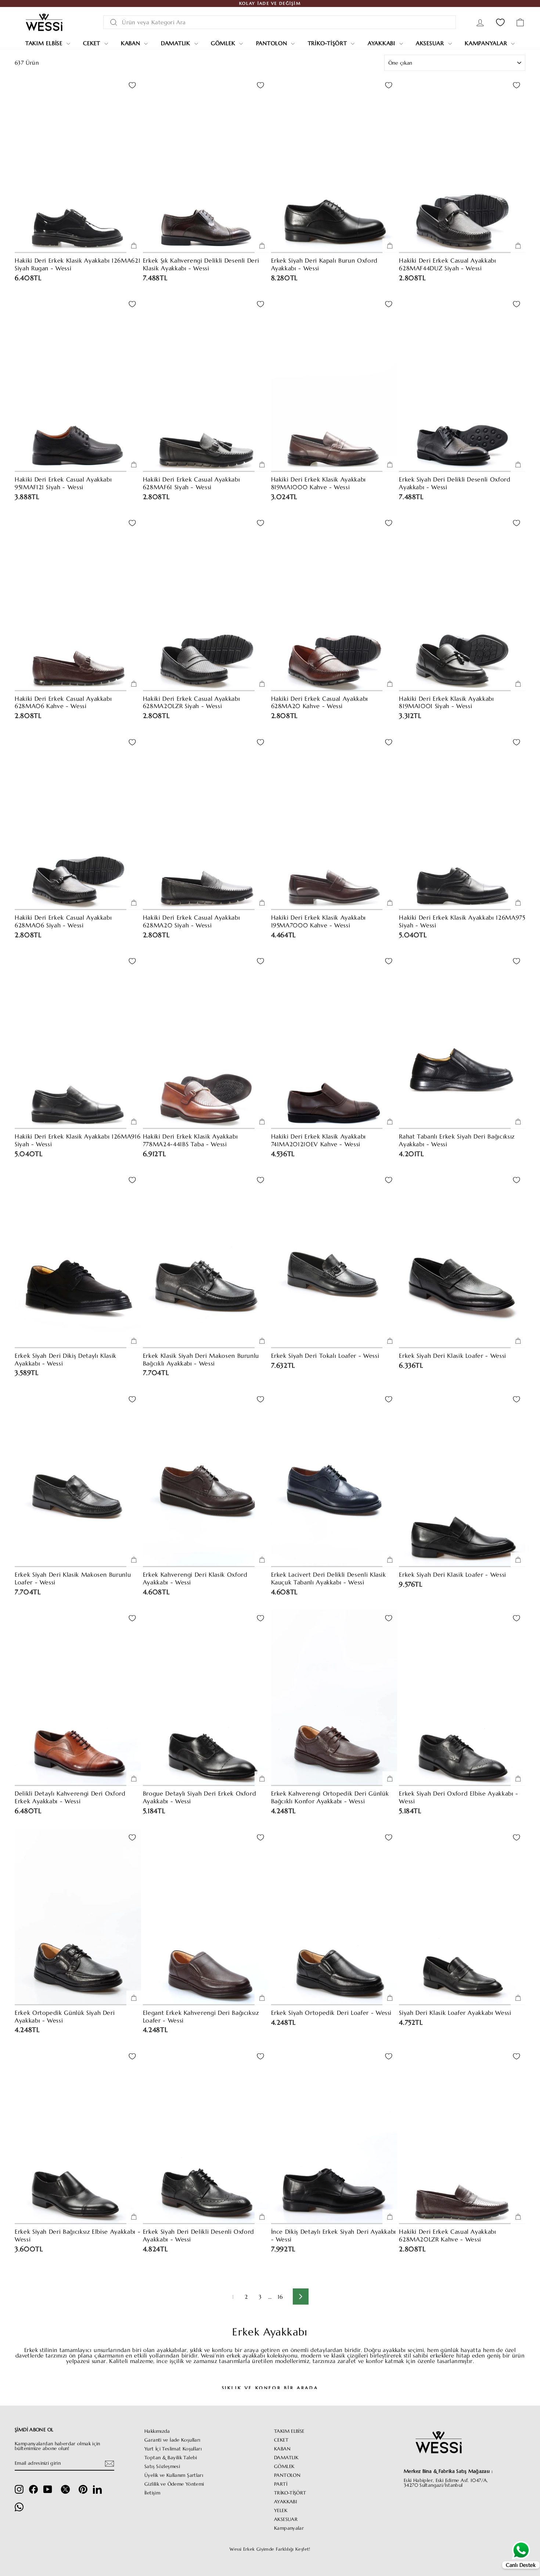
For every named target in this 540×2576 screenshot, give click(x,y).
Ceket (93, 43)
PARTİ (281, 2484)
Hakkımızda (157, 2431)
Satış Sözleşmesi (162, 2467)
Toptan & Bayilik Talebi (171, 2458)
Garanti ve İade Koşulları (172, 2440)
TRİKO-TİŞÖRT (290, 2493)
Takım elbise (45, 43)
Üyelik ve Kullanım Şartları (174, 2475)
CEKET (281, 2440)
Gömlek (224, 43)
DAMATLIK (286, 2458)
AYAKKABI (285, 2502)
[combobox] (280, 22)
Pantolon (273, 43)
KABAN (282, 2449)
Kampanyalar (487, 43)
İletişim (152, 2493)
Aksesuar (431, 43)
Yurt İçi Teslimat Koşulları (173, 2449)
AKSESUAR (286, 2519)
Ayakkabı (383, 43)
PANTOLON (287, 2475)
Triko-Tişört (329, 43)
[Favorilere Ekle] (132, 85)
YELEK (281, 2511)
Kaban (132, 43)
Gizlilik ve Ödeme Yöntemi (174, 2484)
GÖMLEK (284, 2467)
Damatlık (177, 43)
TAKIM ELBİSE (289, 2431)
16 (280, 2297)
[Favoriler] (500, 22)
